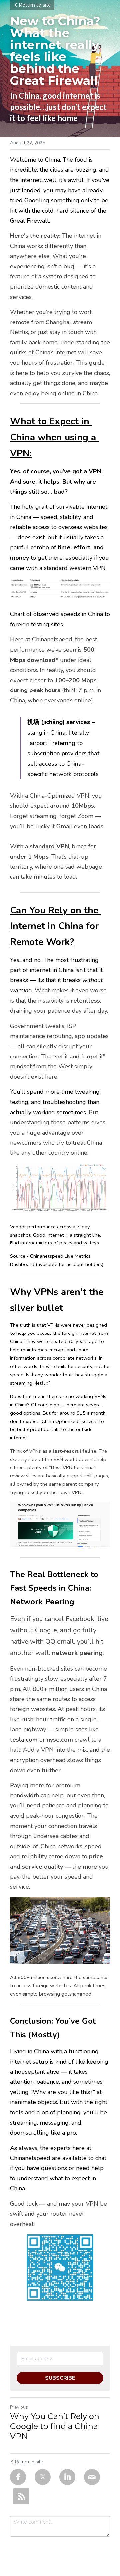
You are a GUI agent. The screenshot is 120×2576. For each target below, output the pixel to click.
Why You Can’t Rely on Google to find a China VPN (55, 2426)
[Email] (92, 2477)
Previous (19, 2407)
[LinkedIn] (67, 2477)
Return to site (35, 5)
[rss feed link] (21, 2496)
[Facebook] (18, 2477)
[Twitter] (43, 2477)
